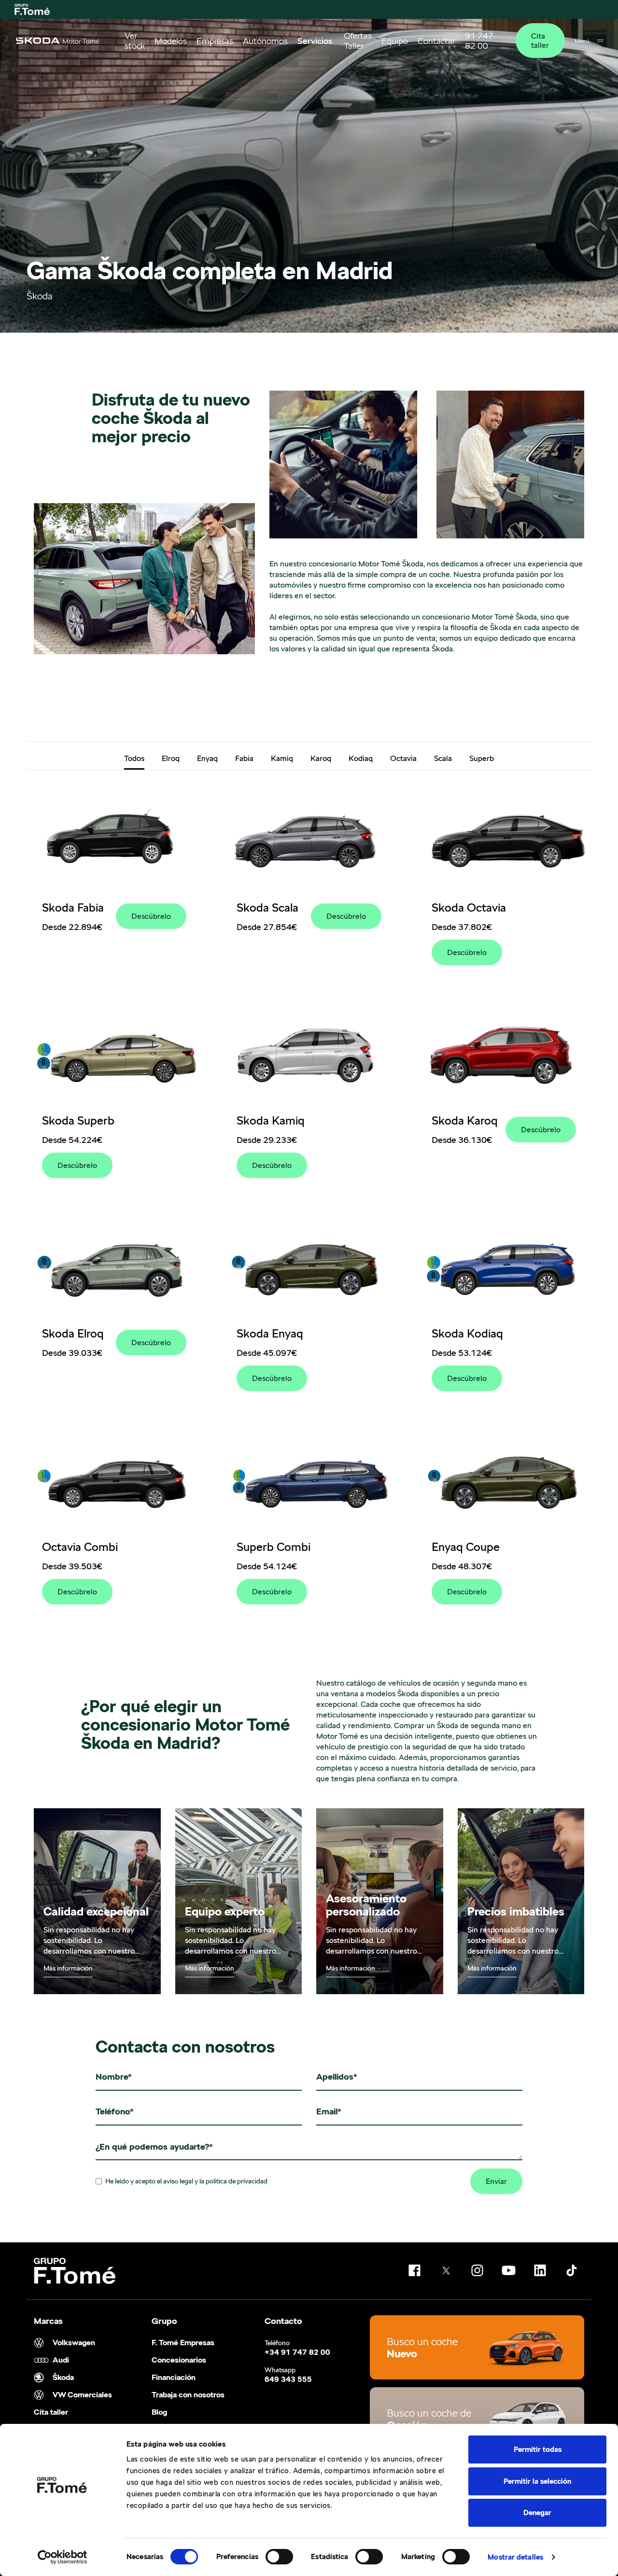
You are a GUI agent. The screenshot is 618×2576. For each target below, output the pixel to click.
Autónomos (265, 41)
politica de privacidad (237, 2181)
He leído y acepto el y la (186, 2181)
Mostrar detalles (515, 2557)
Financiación (174, 2378)
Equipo (395, 41)
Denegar (537, 2513)
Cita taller (540, 41)
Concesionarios (179, 2360)
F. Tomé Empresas (183, 2343)
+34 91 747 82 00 (297, 2352)
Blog (159, 2412)
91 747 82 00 (479, 41)
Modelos (171, 41)
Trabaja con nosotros (188, 2395)
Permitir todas (538, 2449)
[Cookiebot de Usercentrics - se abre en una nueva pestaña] (63, 2557)
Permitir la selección (537, 2481)
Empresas (215, 41)
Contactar (436, 41)
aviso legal (178, 2181)
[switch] (279, 2557)
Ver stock (135, 41)
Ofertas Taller (358, 41)
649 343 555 (288, 2379)
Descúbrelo (151, 916)
